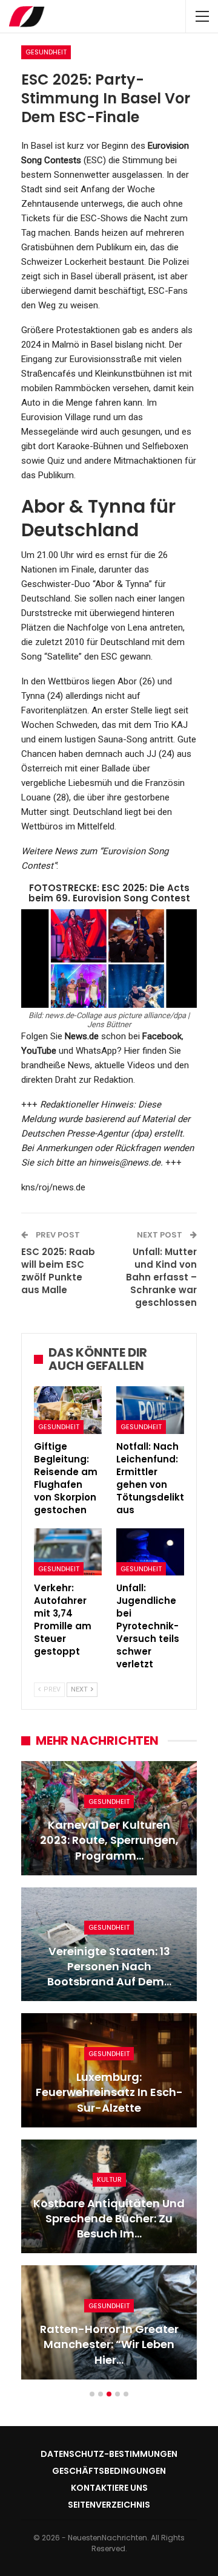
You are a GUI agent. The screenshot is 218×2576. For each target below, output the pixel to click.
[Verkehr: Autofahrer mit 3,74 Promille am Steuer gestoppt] (68, 1552)
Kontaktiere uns (109, 2488)
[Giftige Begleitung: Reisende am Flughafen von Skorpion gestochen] (68, 1410)
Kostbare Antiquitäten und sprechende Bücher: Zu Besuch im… (109, 2218)
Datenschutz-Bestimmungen (109, 2454)
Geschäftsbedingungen (109, 2471)
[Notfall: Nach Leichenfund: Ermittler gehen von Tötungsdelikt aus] (150, 1410)
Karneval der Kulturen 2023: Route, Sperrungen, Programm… (109, 1840)
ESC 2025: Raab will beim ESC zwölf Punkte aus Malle (58, 1271)
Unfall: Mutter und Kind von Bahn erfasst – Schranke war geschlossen (161, 1277)
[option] (109, 2076)
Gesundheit (46, 52)
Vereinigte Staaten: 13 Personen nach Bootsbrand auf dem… (109, 1966)
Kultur (109, 2179)
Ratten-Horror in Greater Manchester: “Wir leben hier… (109, 2344)
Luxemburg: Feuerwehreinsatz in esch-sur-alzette (109, 2092)
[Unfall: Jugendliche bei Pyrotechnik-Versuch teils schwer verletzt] (150, 1552)
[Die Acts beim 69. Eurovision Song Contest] (109, 958)
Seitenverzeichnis (109, 2505)
